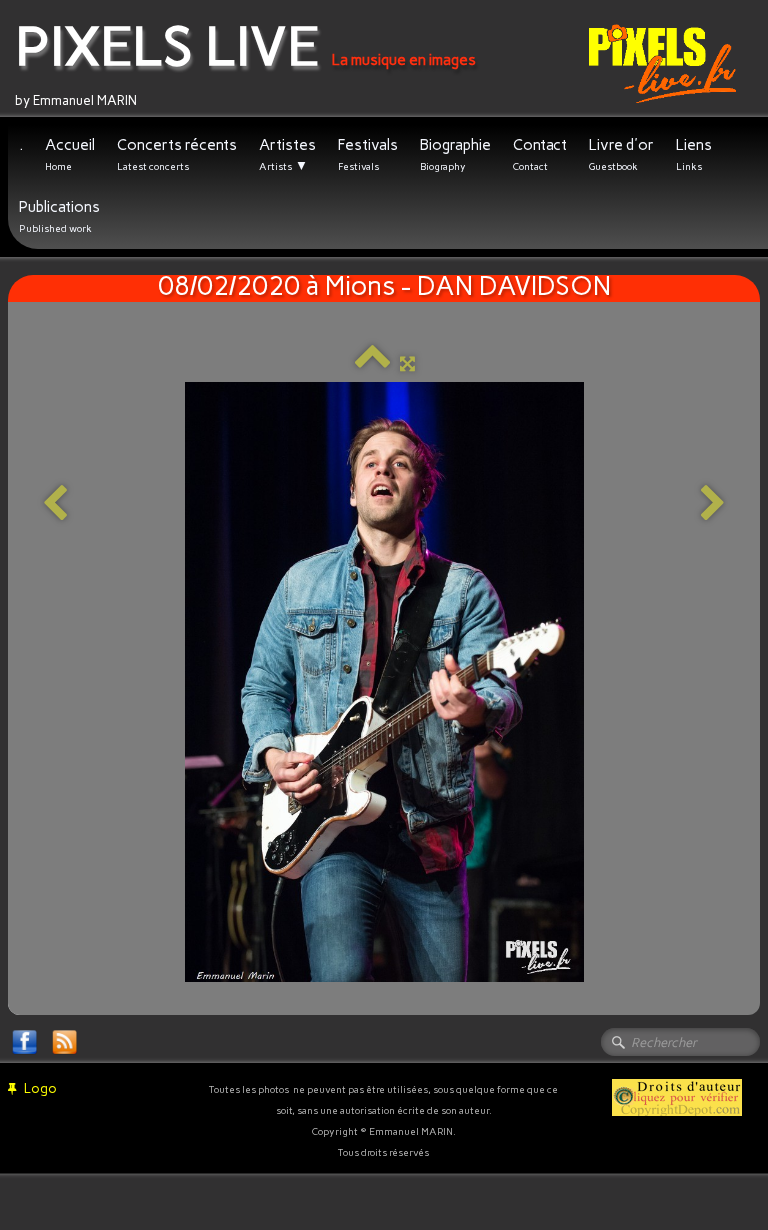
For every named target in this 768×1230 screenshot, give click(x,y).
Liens (694, 154)
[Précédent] (55, 504)
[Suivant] (713, 504)
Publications (59, 216)
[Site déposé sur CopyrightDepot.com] (677, 1096)
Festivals (368, 154)
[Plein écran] (407, 363)
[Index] (372, 363)
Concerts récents (177, 154)
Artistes (287, 154)
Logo (40, 1088)
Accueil (70, 154)
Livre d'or (621, 154)
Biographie (455, 154)
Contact (540, 154)
